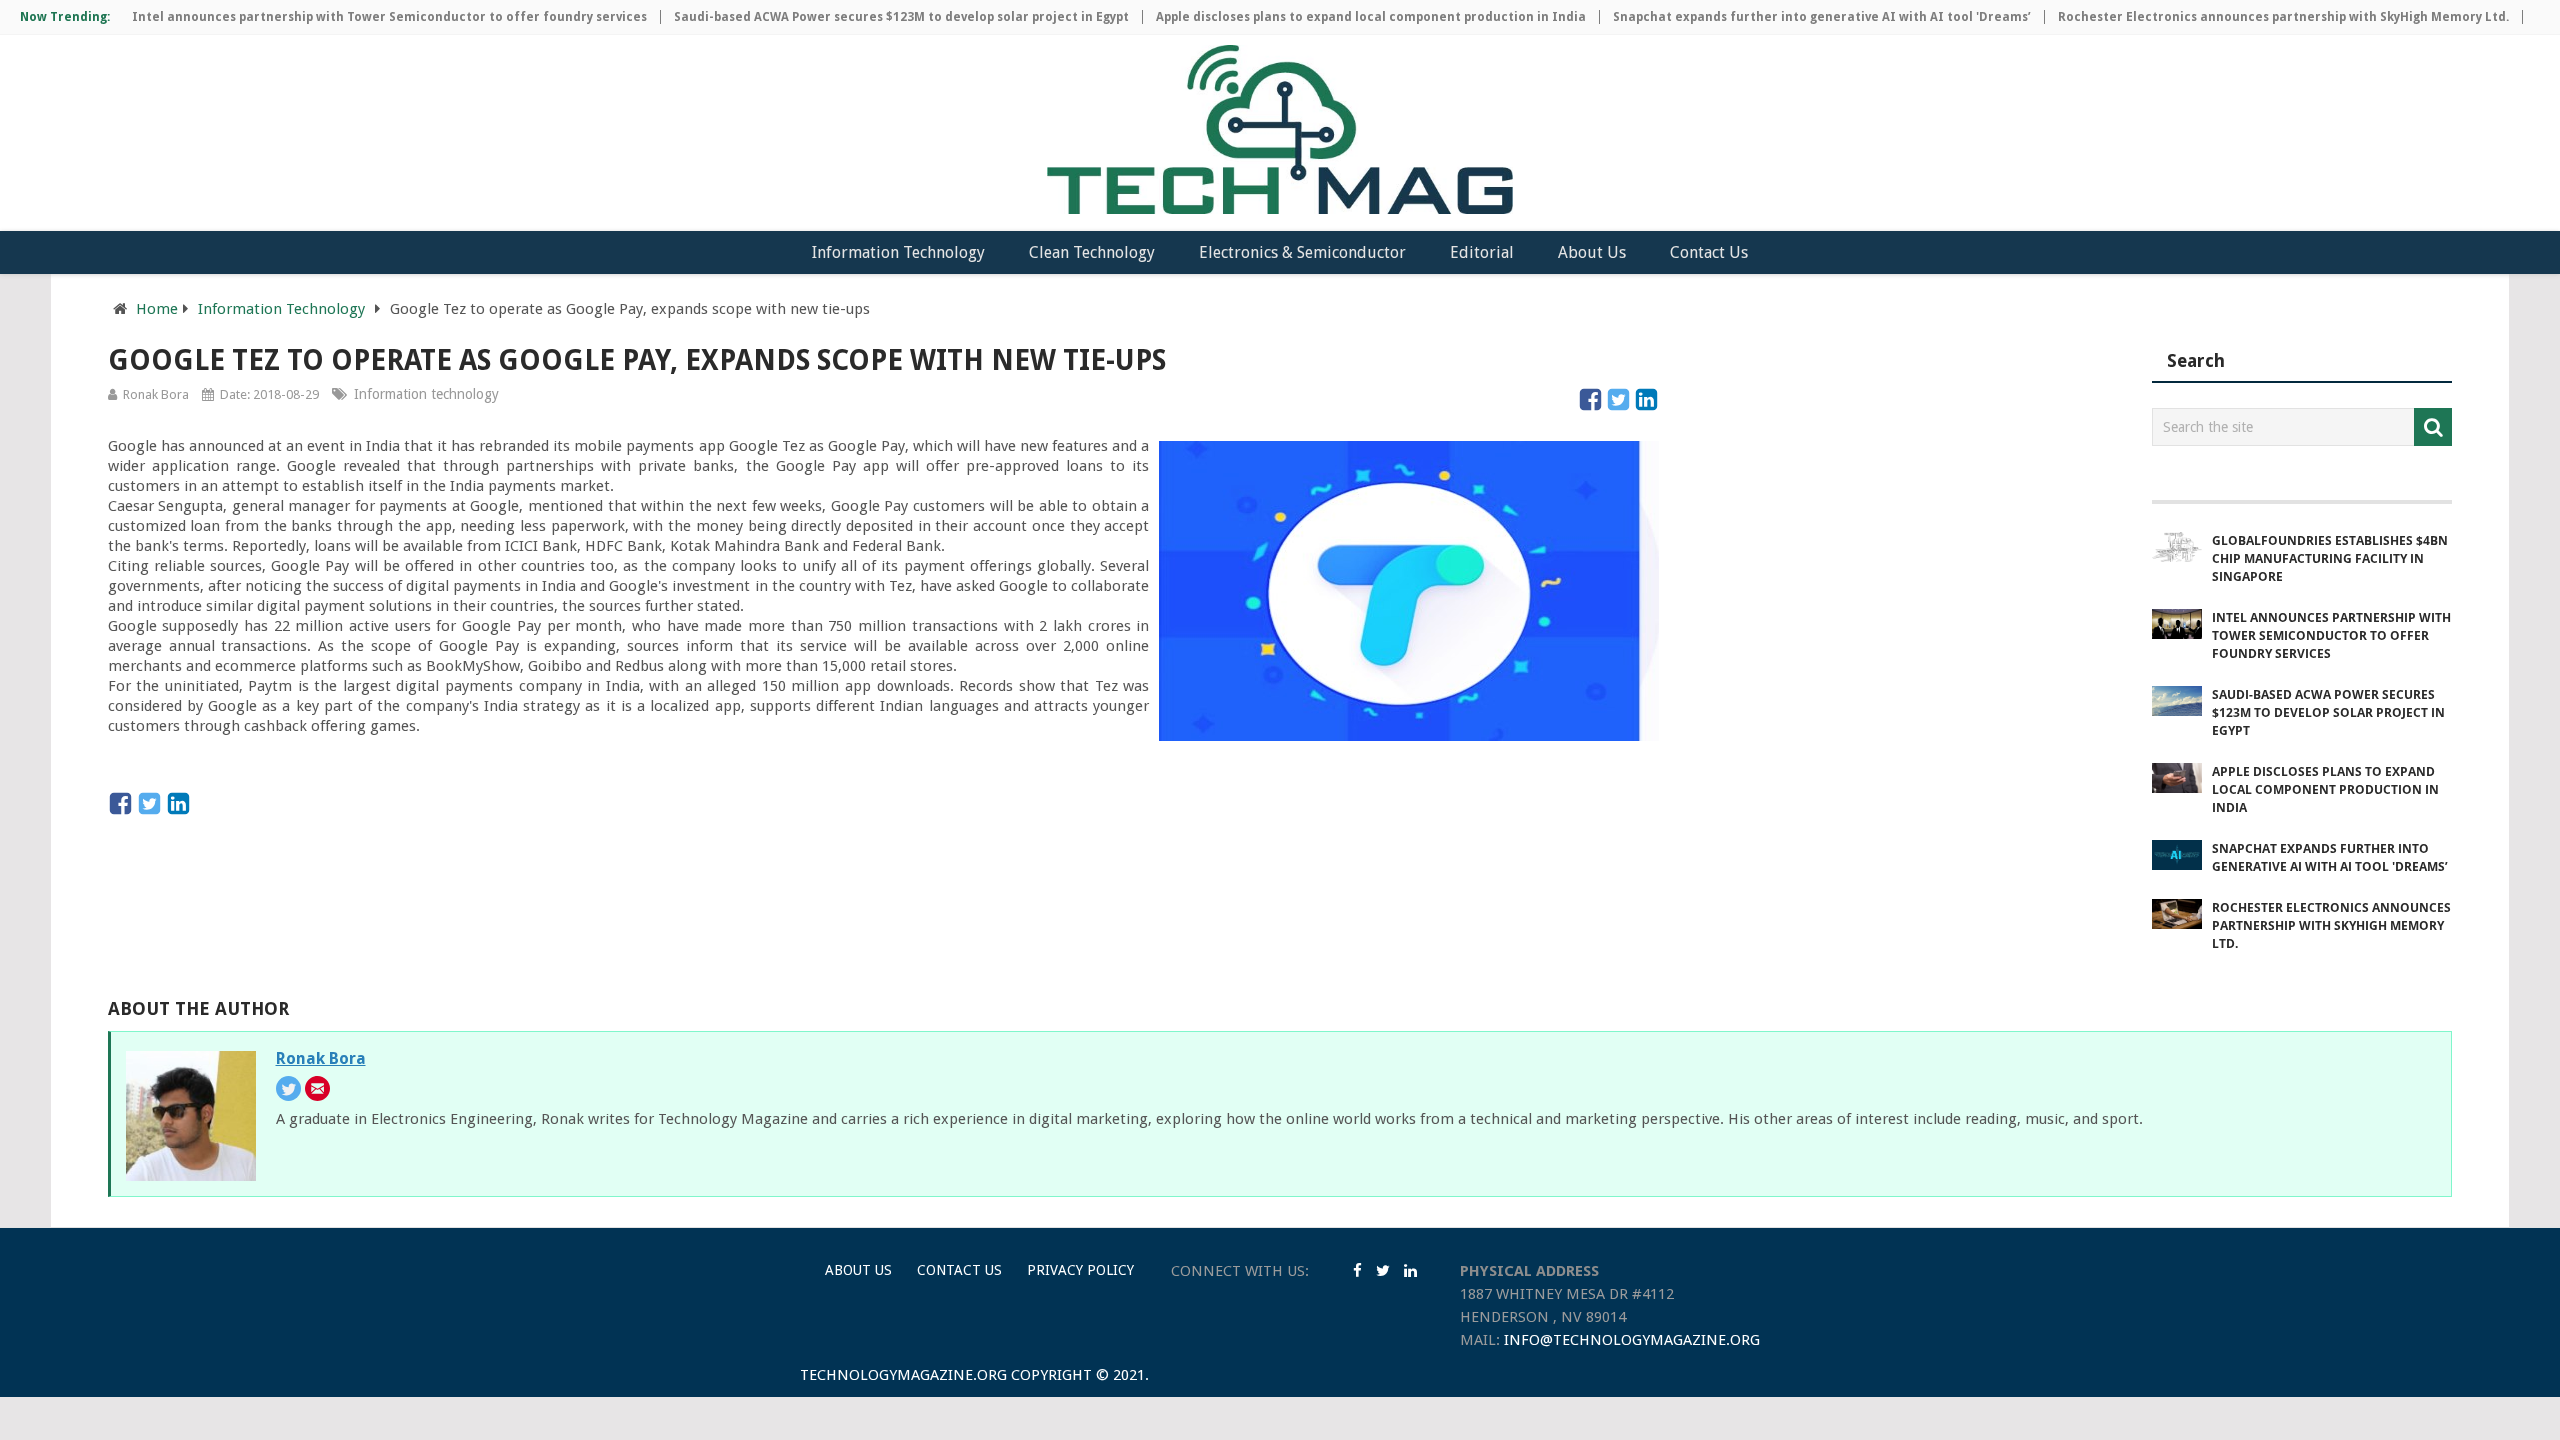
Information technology (426, 394)
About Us (1592, 252)
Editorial (1482, 252)
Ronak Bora (156, 394)
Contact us (959, 1270)
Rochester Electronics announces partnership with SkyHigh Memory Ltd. (2252, 17)
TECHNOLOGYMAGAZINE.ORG (903, 1375)
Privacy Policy (1080, 1270)
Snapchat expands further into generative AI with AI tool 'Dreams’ (1791, 17)
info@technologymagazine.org (1632, 1340)
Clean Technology (1092, 252)
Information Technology (898, 252)
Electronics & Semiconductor (1302, 252)
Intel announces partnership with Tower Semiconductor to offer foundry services (358, 17)
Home (157, 309)
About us (858, 1270)
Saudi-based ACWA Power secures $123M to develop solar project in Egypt (870, 17)
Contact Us (1709, 252)
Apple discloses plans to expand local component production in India (1340, 17)
